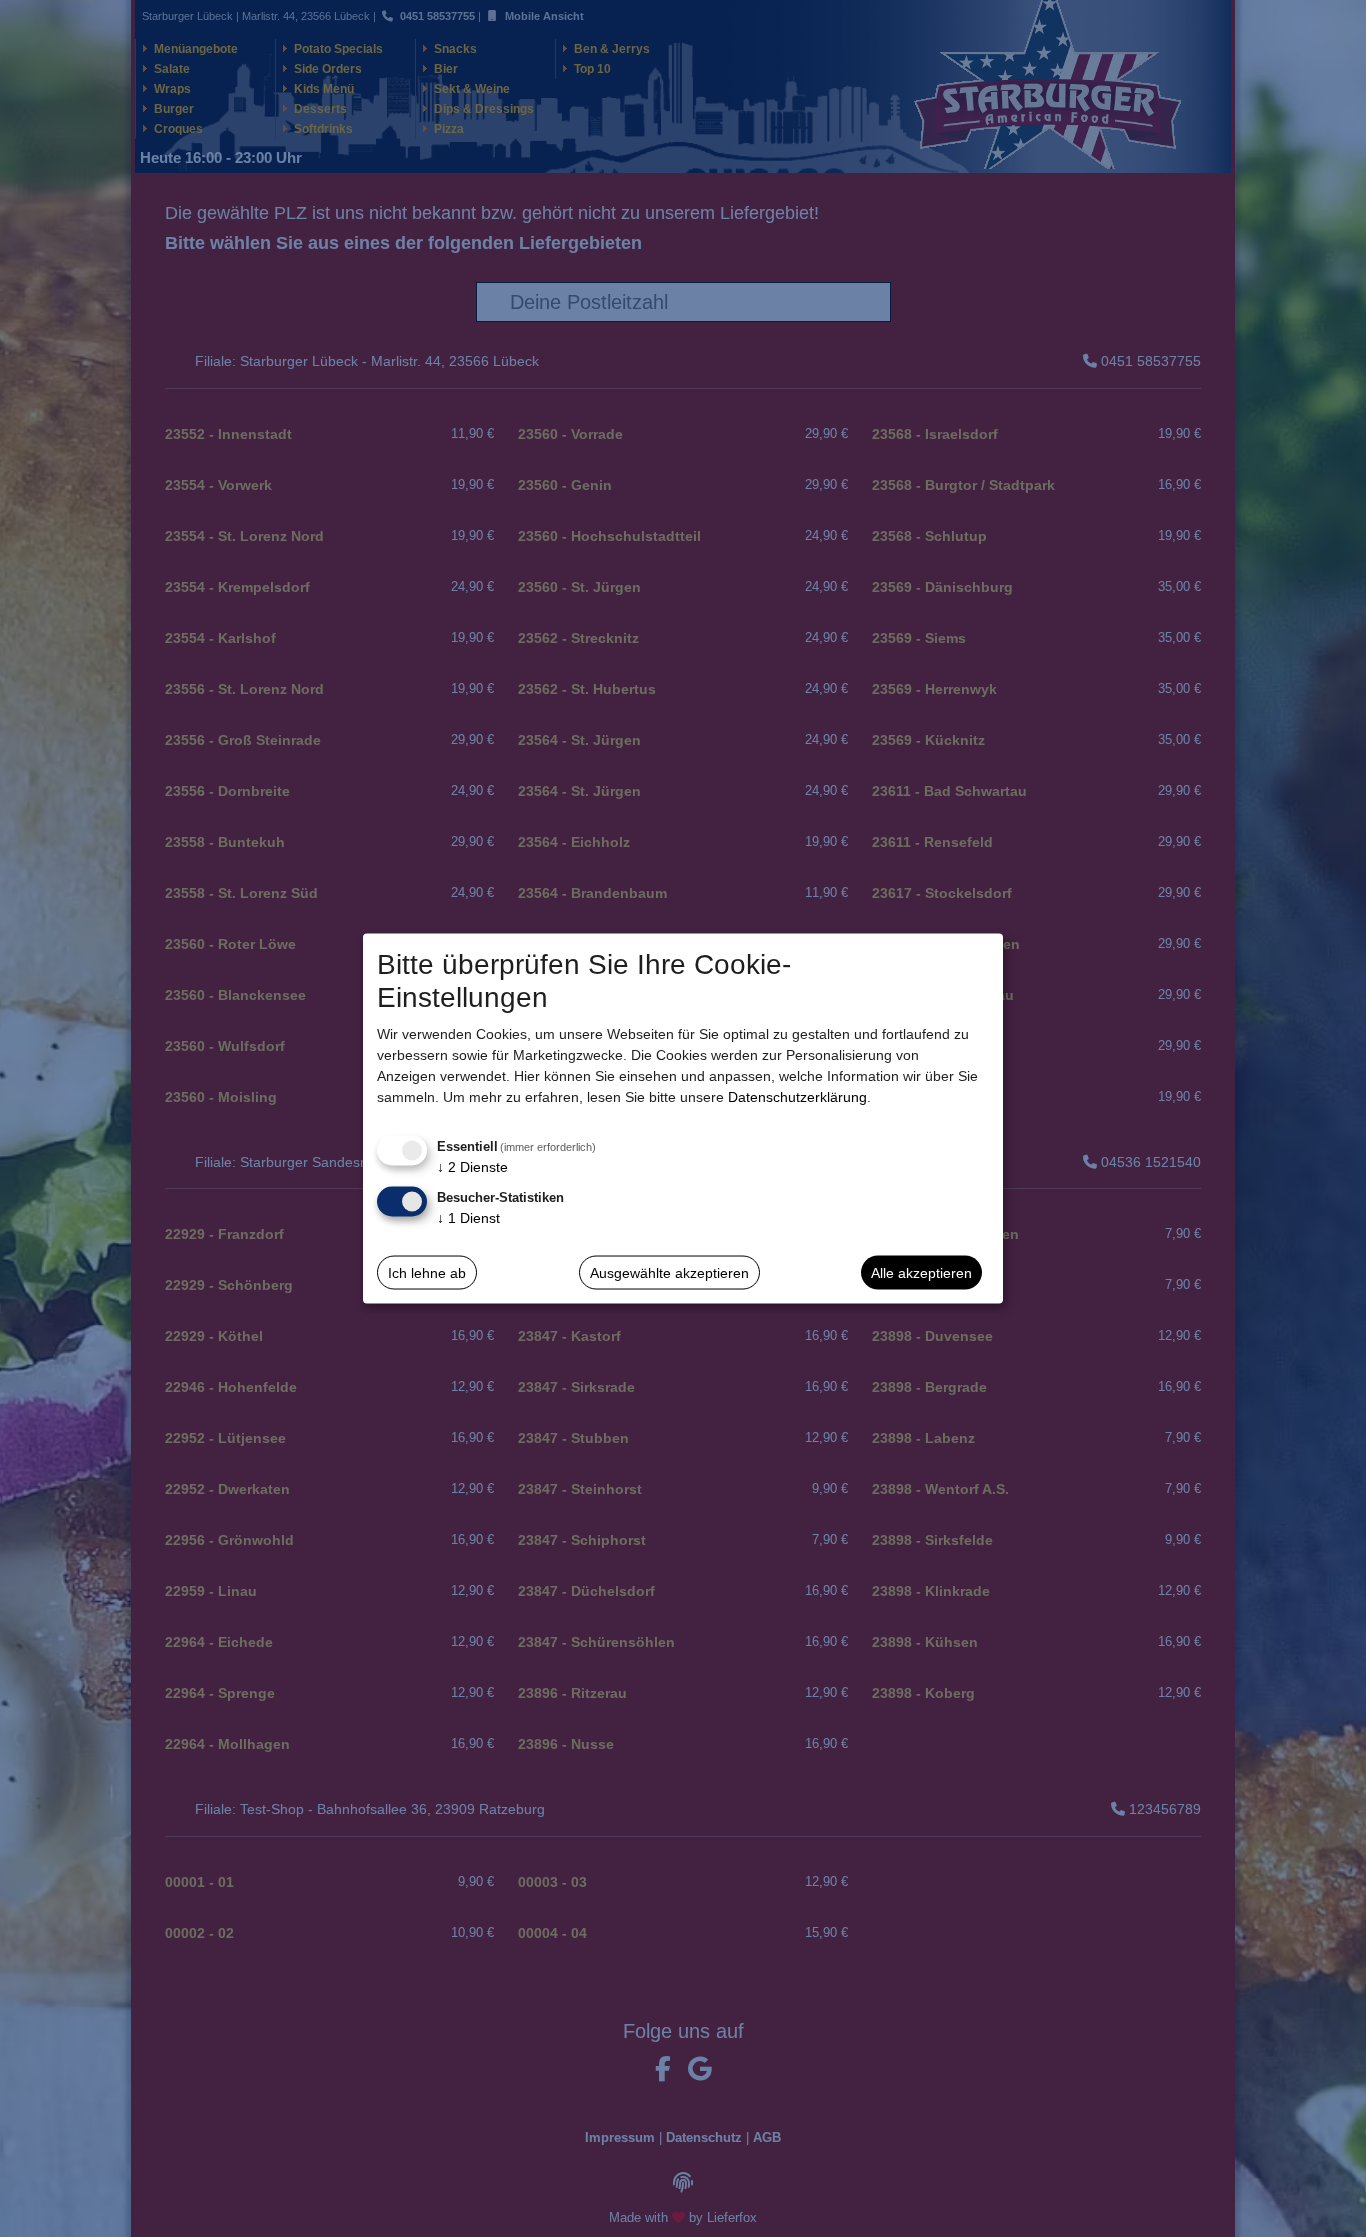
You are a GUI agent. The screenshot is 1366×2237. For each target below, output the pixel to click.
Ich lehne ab (427, 1272)
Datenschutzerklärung (797, 1097)
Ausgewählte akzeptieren (669, 1272)
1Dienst (468, 1218)
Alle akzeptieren (921, 1272)
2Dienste (472, 1167)
